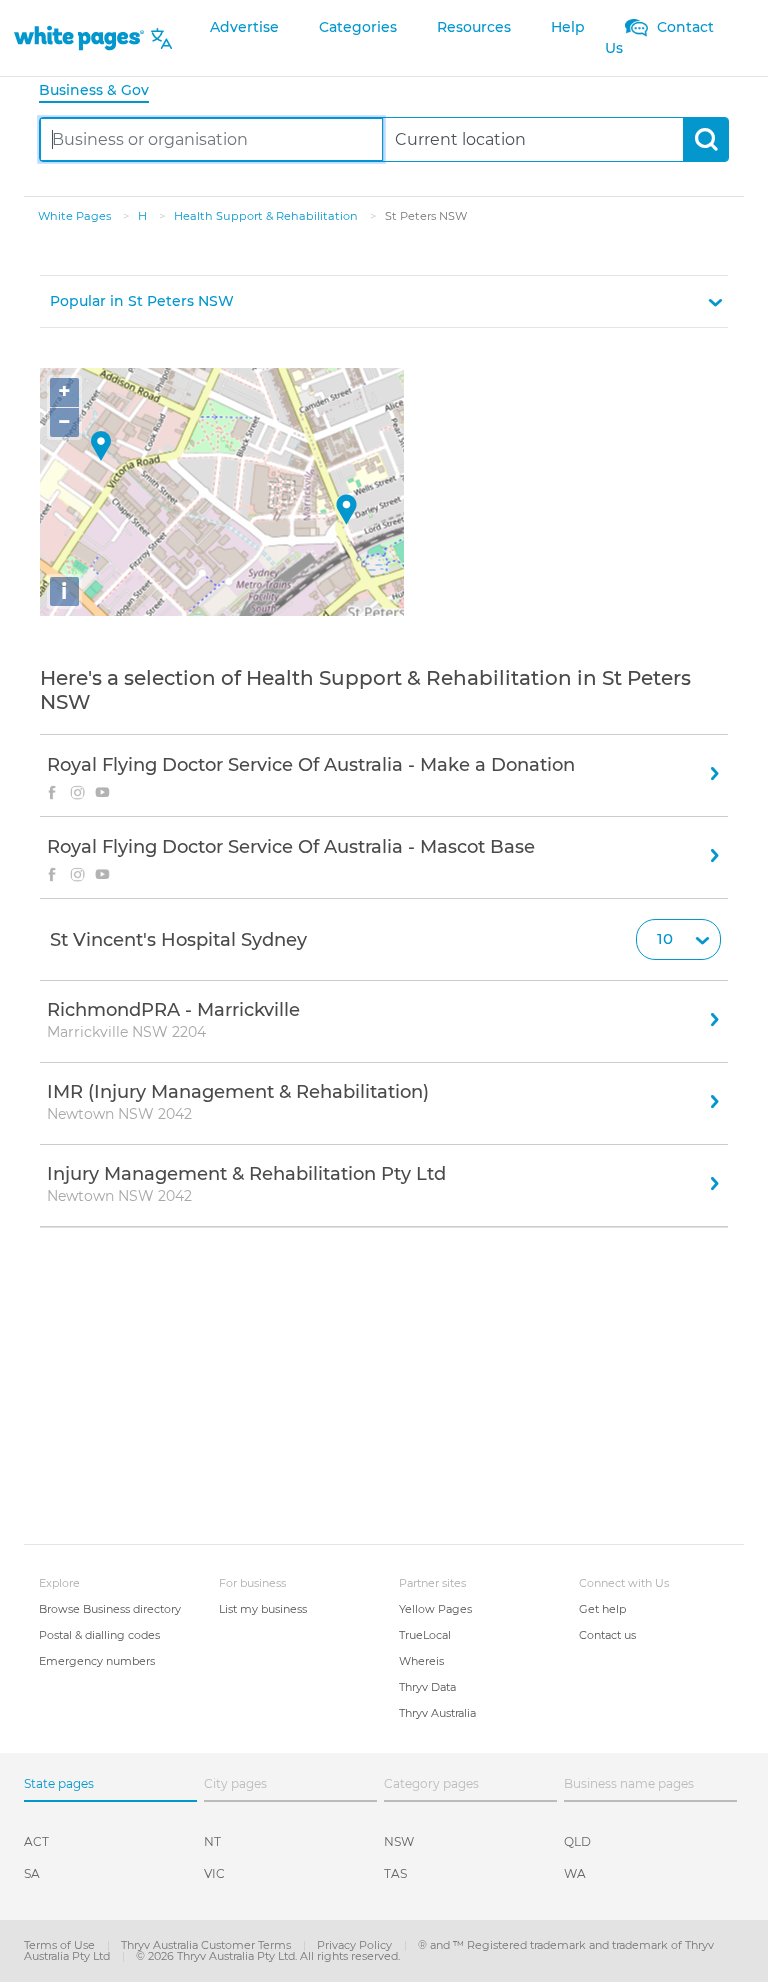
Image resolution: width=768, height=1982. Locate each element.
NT (212, 1841)
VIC (214, 1873)
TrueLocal (425, 1635)
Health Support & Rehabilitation (267, 216)
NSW (399, 1841)
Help (568, 27)
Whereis (421, 1661)
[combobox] (211, 139)
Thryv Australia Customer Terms (207, 1945)
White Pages (76, 216)
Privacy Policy (356, 1945)
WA (575, 1873)
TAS (395, 1873)
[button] (384, 301)
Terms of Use (61, 1945)
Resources (474, 27)
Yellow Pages (435, 1609)
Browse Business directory (110, 1609)
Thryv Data (427, 1687)
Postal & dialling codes (99, 1635)
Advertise (244, 27)
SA (32, 1873)
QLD (577, 1841)
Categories (358, 27)
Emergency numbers (97, 1661)
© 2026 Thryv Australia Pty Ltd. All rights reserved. (268, 1956)
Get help (602, 1609)
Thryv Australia (437, 1713)
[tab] (102, 91)
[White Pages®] (79, 38)
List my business (263, 1609)
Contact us (607, 1635)
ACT (36, 1841)
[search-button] (705, 139)
